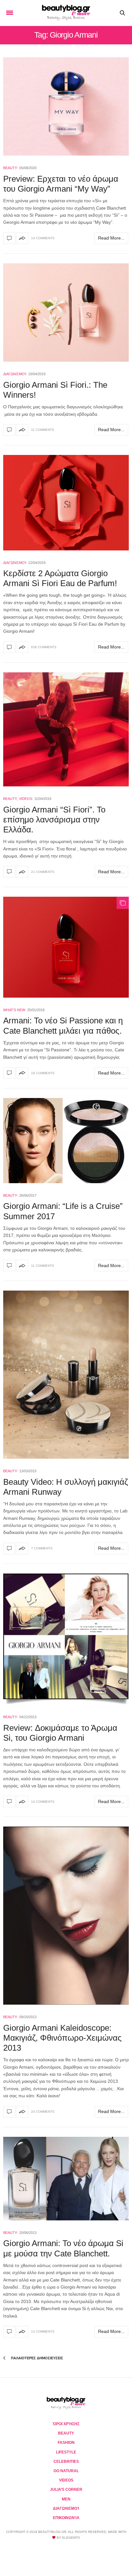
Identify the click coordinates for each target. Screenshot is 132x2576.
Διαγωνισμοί (15, 374)
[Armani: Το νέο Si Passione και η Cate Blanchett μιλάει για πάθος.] (66, 947)
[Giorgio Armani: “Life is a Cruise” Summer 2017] (66, 1141)
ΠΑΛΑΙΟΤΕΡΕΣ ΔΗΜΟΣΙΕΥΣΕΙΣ (37, 2358)
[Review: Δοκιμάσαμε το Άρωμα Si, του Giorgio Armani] (66, 1639)
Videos (25, 799)
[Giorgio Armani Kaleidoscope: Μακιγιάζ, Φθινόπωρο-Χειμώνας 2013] (66, 1916)
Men (66, 2499)
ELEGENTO (71, 2538)
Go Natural (66, 2471)
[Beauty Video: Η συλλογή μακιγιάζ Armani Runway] (66, 1375)
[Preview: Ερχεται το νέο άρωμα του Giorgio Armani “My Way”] (66, 106)
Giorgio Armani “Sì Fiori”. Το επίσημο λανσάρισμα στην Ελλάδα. (54, 820)
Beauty (10, 168)
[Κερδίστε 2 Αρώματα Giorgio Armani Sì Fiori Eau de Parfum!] (66, 503)
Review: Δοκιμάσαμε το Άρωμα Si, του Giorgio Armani (60, 1733)
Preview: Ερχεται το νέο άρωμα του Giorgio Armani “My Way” (61, 184)
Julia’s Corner (66, 2490)
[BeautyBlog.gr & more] (66, 13)
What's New (14, 1010)
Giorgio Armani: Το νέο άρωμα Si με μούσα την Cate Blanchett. (63, 2248)
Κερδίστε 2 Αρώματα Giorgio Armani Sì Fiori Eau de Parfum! (60, 578)
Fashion (66, 2443)
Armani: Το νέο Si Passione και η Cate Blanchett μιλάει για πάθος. (63, 1025)
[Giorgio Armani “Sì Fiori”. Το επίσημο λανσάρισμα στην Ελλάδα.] (66, 729)
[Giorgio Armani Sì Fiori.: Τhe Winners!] (66, 313)
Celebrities (66, 2462)
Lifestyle (66, 2452)
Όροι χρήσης (66, 2424)
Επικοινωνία (66, 2518)
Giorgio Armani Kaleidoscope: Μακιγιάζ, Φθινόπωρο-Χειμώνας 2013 (62, 2038)
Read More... (111, 238)
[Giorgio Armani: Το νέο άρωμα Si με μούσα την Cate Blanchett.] (66, 2179)
